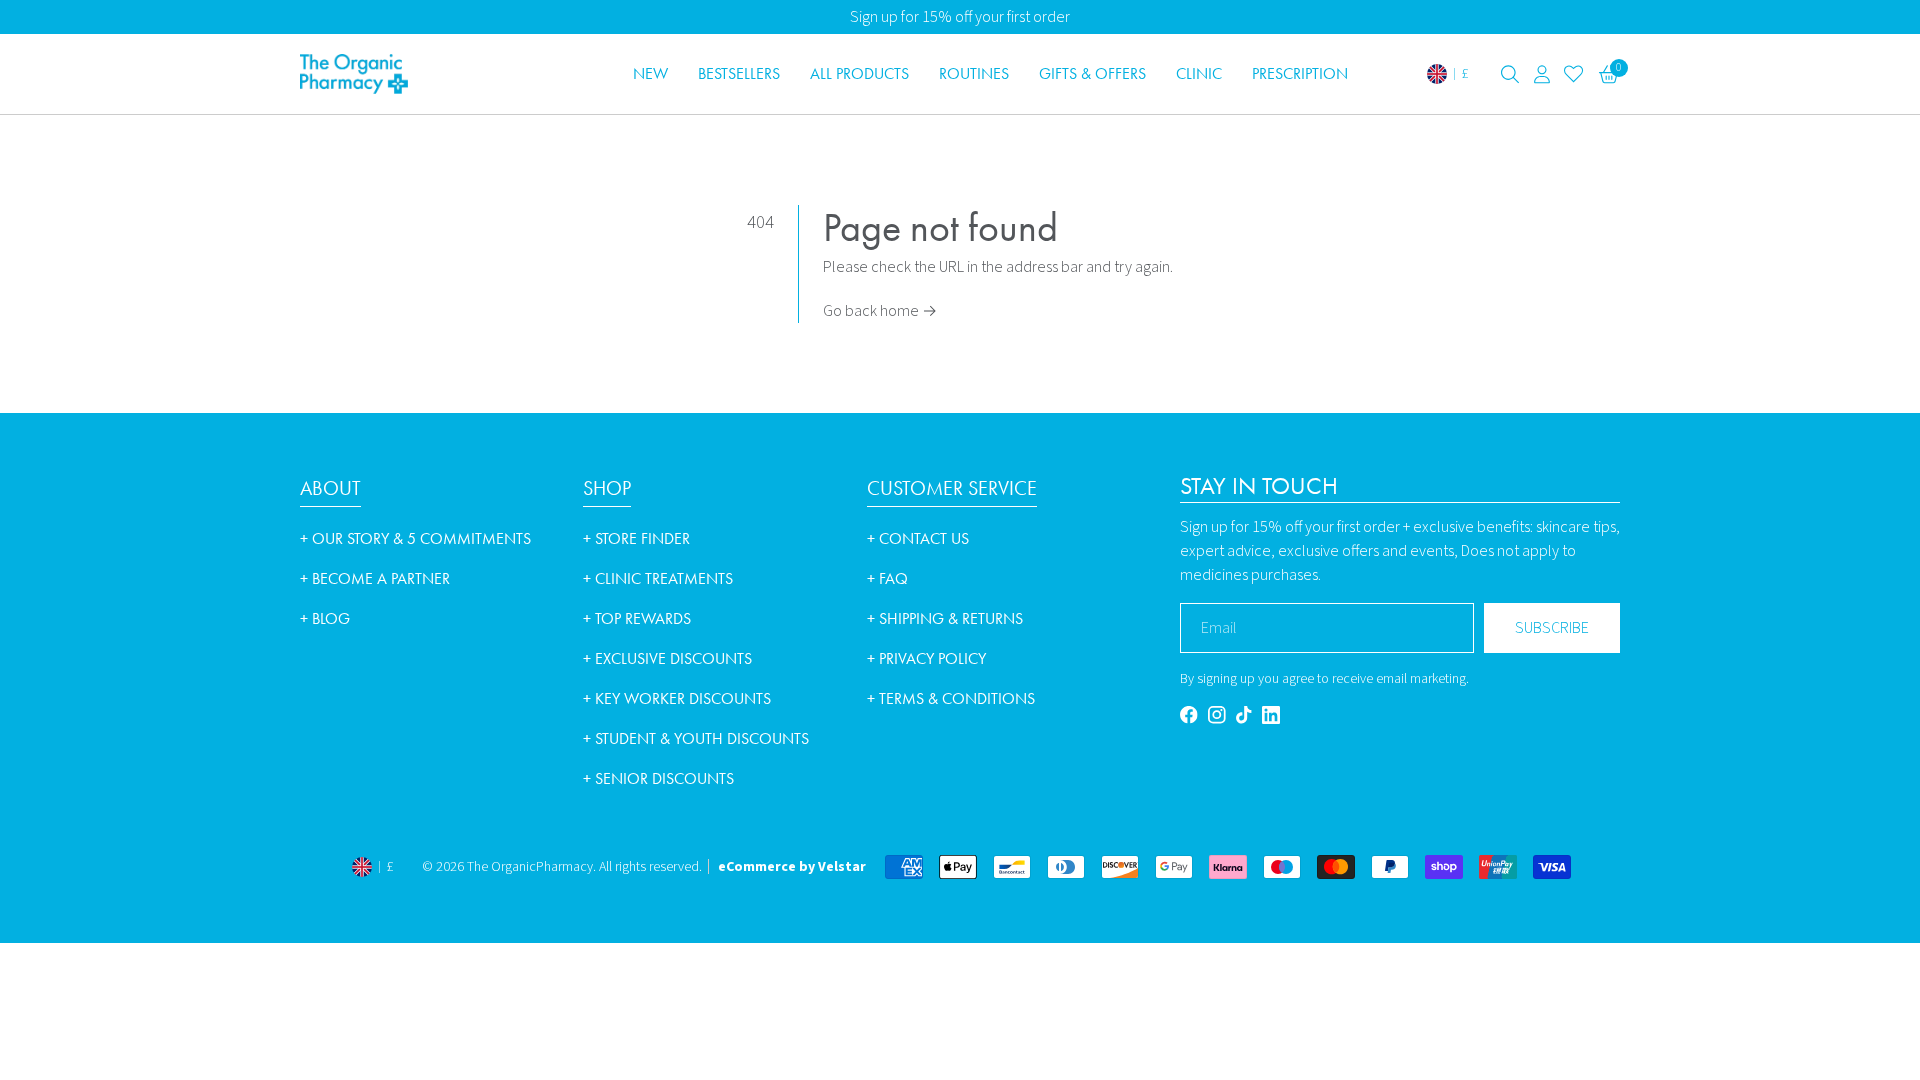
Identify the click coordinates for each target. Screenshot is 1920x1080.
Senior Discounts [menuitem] (658, 778)
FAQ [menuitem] (887, 578)
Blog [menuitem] (325, 618)
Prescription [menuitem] (1300, 73)
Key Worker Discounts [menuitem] (677, 698)
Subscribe (1552, 628)
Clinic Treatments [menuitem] (658, 578)
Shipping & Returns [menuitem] (945, 618)
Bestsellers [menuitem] (739, 73)
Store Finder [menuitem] (636, 538)
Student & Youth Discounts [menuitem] (696, 738)
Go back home (880, 311)
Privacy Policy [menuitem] (926, 658)
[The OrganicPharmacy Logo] (430, 74)
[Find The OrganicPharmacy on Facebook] (1189, 714)
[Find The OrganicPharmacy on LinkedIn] (1271, 715)
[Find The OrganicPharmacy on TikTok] (1244, 714)
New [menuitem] (650, 73)
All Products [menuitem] (859, 73)
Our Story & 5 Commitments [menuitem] (415, 538)
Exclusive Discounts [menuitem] (667, 658)
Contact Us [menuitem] (918, 538)
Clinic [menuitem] (1199, 73)
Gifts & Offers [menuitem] (1092, 73)
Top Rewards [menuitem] (637, 618)
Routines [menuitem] (974, 73)
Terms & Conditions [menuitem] (951, 698)
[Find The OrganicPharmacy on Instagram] (1217, 714)
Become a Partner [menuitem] (375, 578)
